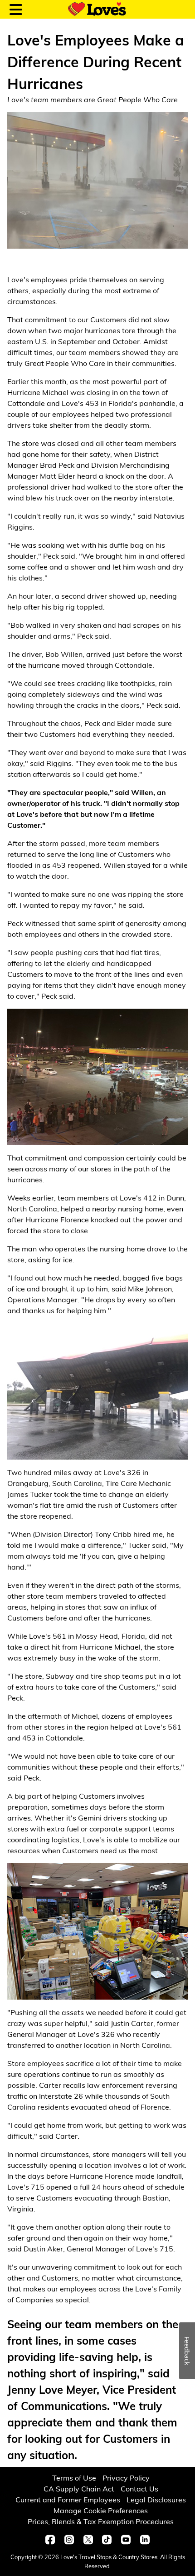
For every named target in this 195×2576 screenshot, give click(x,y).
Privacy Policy (126, 2478)
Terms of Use (74, 2478)
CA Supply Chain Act (79, 2488)
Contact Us (139, 2488)
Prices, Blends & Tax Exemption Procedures (101, 2521)
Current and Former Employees (68, 2499)
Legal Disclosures (156, 2499)
